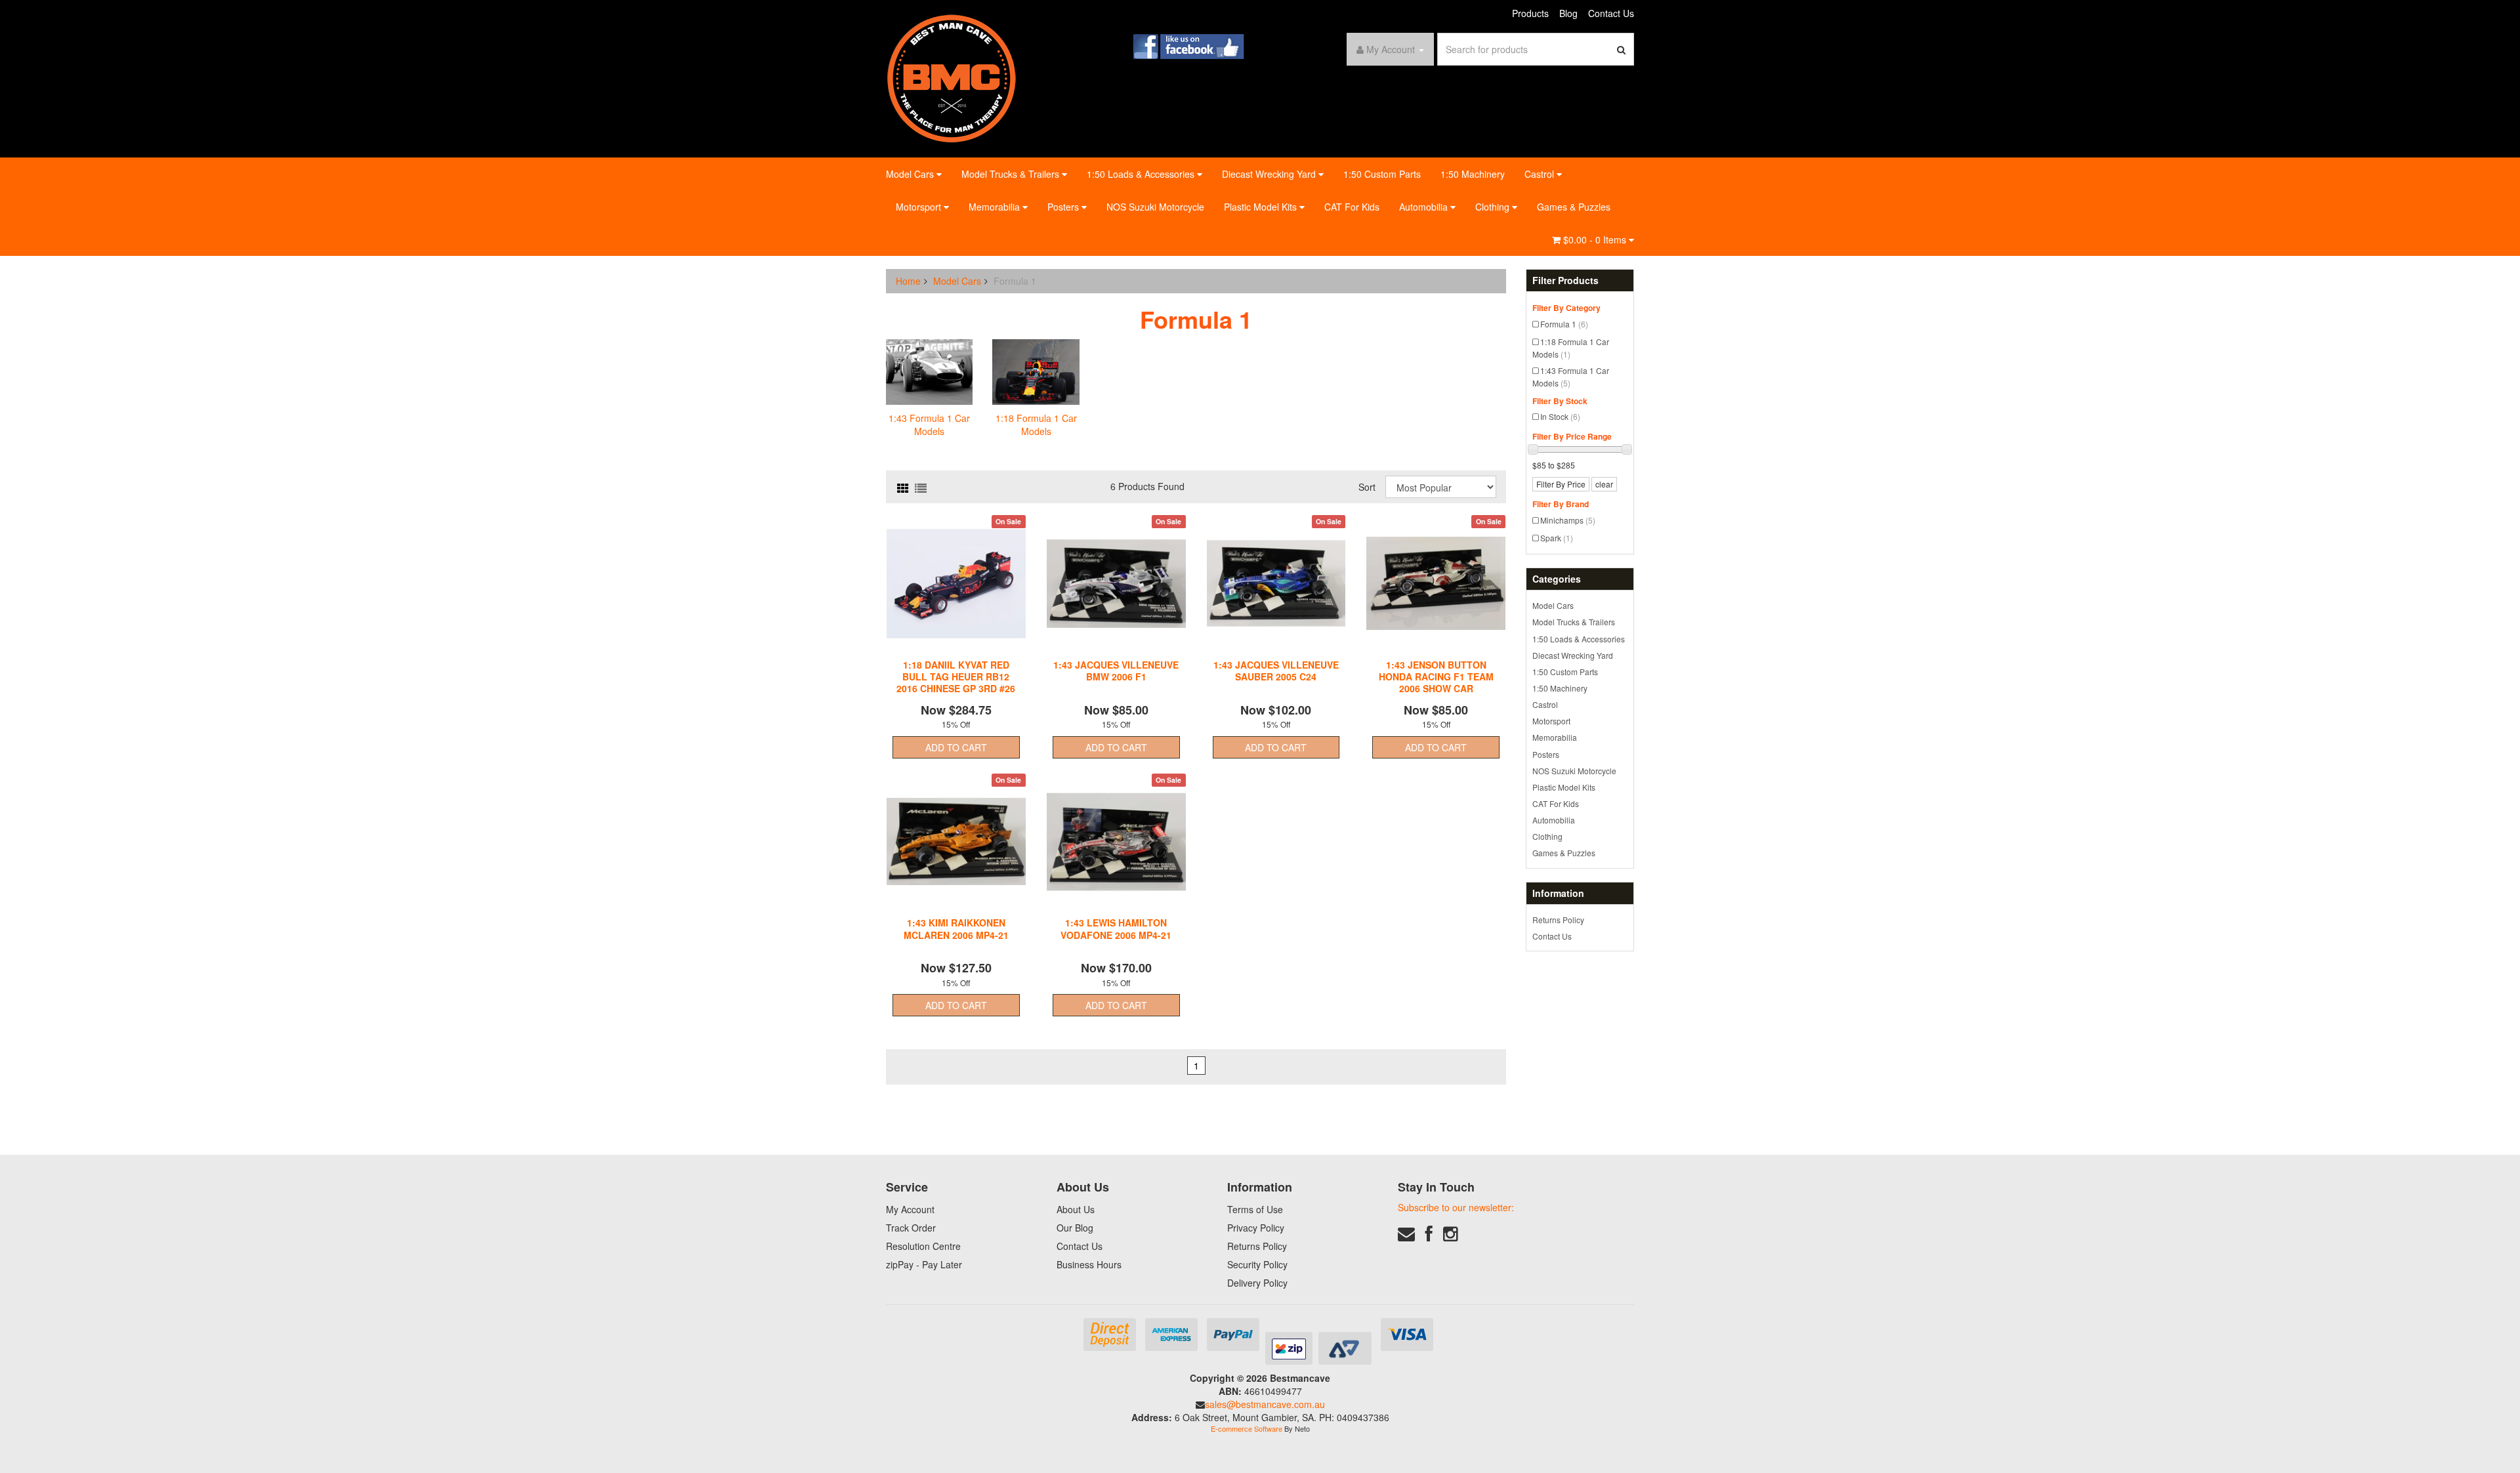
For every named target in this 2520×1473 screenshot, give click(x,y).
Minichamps (1568, 520)
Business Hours (1089, 1264)
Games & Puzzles (1574, 207)
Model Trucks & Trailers (1012, 174)
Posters (1064, 207)
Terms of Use (1255, 1209)
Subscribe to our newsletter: (1456, 1207)
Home (908, 281)
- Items (1596, 239)
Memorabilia (996, 207)
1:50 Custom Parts (1382, 174)
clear (1604, 484)
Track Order (911, 1228)
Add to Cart (956, 747)
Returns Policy (1558, 920)
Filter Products (1565, 280)
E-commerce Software (1247, 1428)
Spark (1557, 538)
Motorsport (920, 207)
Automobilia (1425, 207)
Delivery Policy (1257, 1283)
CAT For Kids (1352, 207)
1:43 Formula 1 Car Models (1571, 377)
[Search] (1622, 49)
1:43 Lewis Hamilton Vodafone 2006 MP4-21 (1116, 928)
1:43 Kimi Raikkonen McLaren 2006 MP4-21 (956, 928)
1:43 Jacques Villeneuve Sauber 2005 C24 (1276, 671)
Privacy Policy (1256, 1228)
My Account (910, 1209)
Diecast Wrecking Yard (1270, 174)
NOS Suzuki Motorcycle (1155, 207)
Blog (1568, 13)
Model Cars (911, 174)
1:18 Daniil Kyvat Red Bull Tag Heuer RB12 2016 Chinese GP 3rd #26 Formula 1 (956, 683)
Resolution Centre (923, 1246)
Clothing (1494, 207)
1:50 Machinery (1473, 174)
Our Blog (1075, 1228)
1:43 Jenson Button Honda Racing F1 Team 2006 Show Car (1436, 676)
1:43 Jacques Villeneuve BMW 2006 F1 (1116, 671)
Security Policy (1257, 1264)
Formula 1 (1564, 324)
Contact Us (1611, 13)
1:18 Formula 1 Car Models (1571, 348)
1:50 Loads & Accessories (1142, 174)
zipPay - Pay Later (924, 1264)
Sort (1367, 487)
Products (1530, 13)
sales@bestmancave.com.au (1265, 1404)
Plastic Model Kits (1262, 207)
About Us (1076, 1209)
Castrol (1541, 174)
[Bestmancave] (952, 77)
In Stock (1560, 416)
